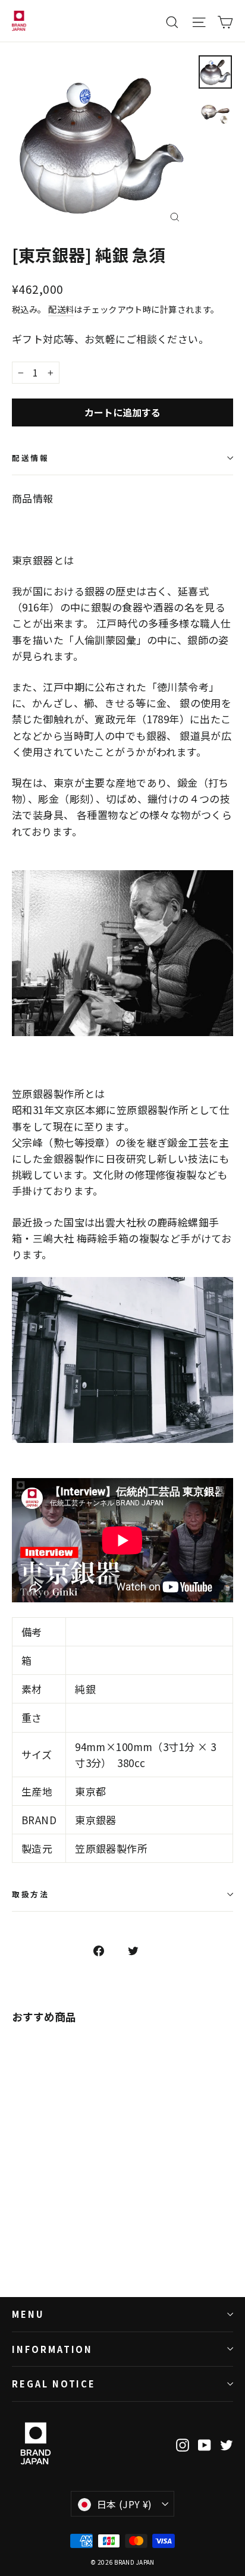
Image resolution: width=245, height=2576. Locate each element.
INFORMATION (52, 2349)
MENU (28, 2314)
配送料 (61, 309)
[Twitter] (227, 2443)
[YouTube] (205, 2443)
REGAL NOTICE (54, 2384)
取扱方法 (30, 1894)
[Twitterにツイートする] (140, 1950)
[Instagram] (183, 2443)
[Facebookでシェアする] (105, 1950)
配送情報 (30, 458)
